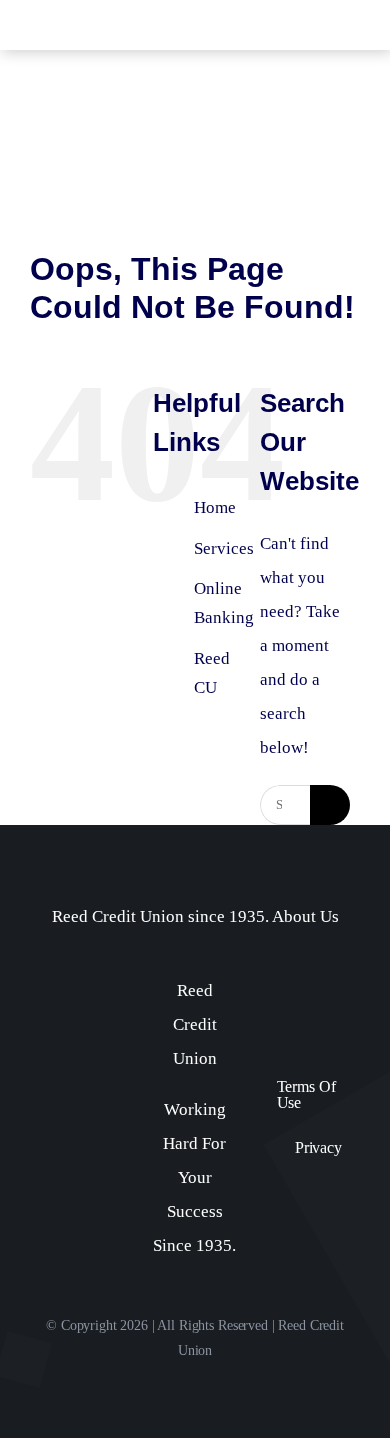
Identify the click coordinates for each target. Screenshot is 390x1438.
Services (224, 548)
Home (215, 507)
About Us (305, 916)
